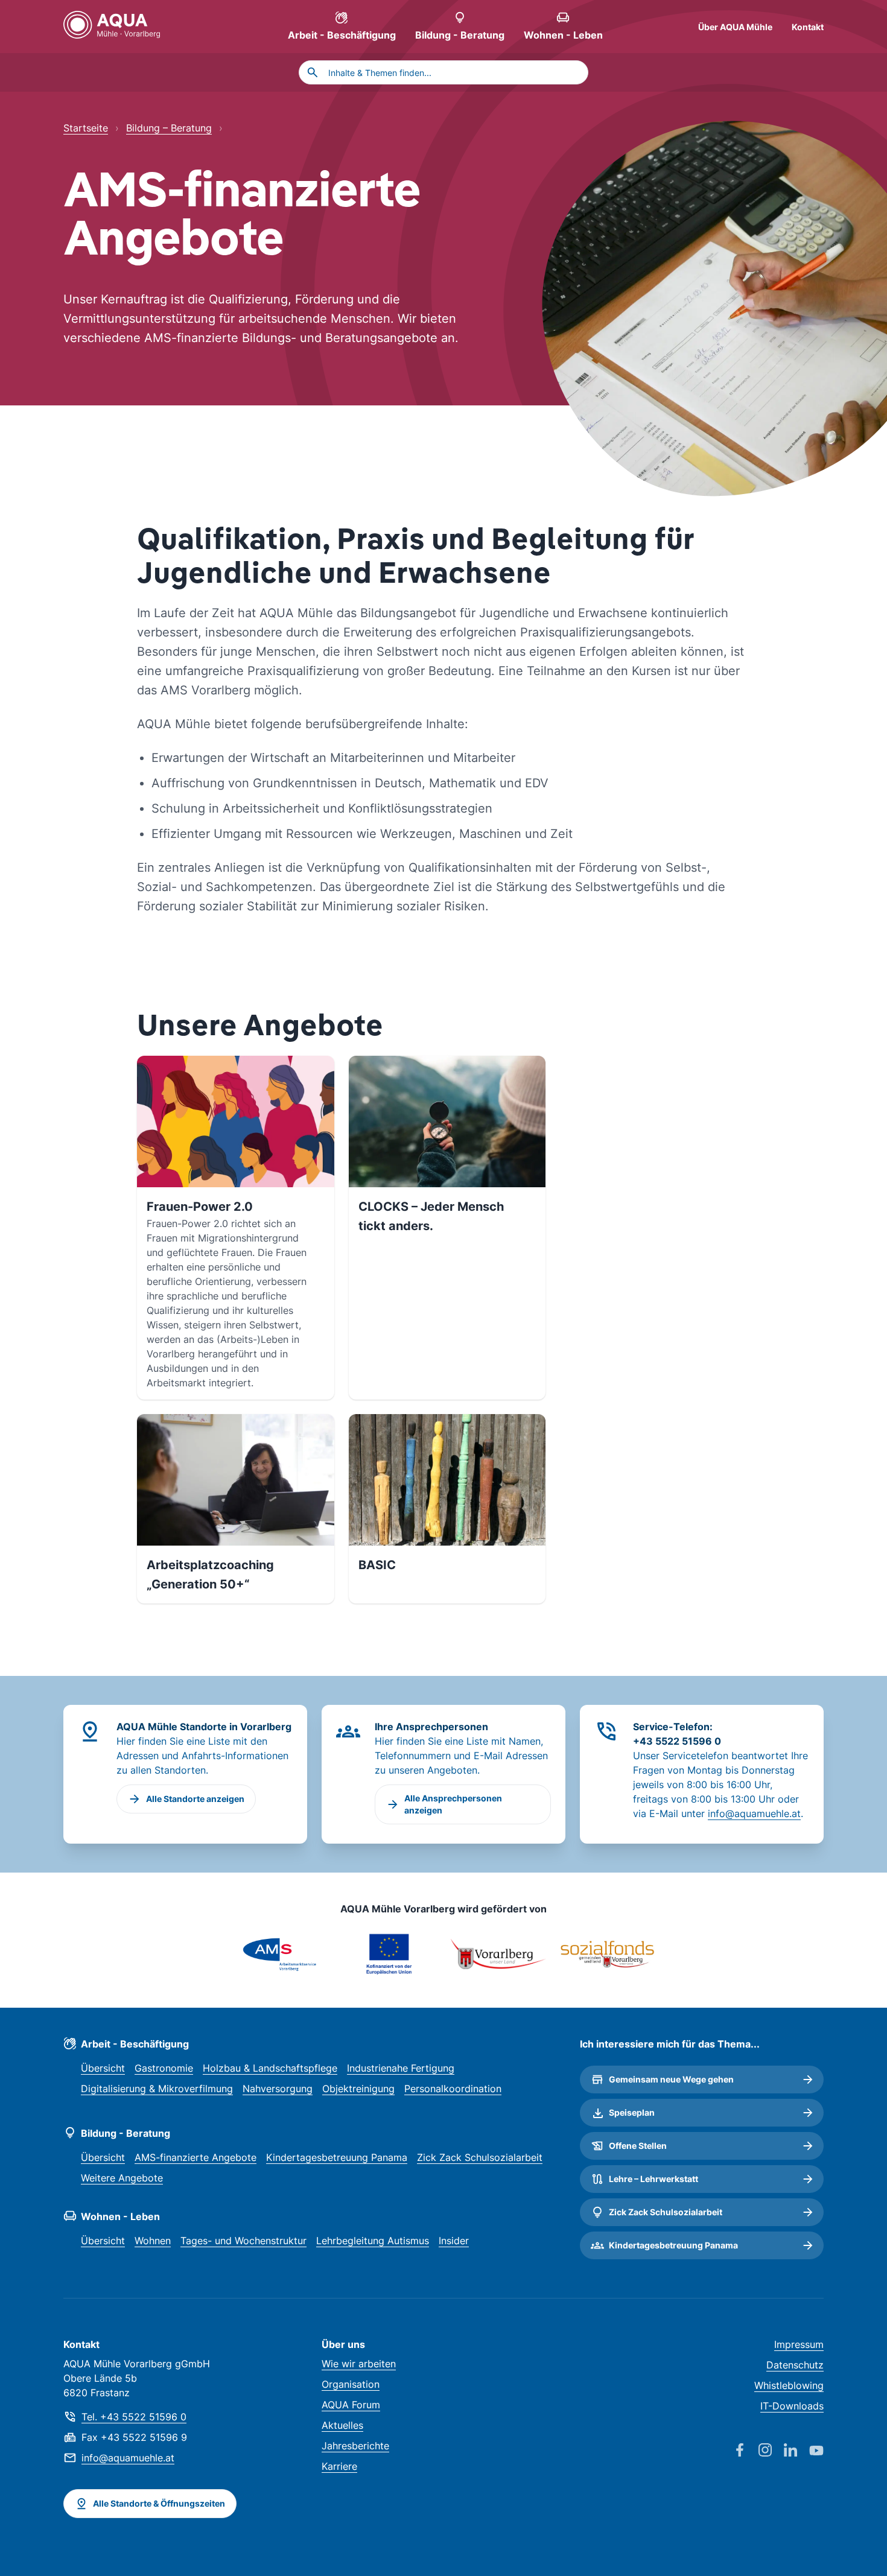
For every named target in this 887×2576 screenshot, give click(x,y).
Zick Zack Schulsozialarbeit (480, 2157)
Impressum (799, 2344)
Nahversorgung (278, 2089)
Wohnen (153, 2241)
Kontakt (808, 27)
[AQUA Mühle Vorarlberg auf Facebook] (734, 2451)
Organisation (351, 2384)
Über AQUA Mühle (735, 27)
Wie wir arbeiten (359, 2364)
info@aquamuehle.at (754, 1813)
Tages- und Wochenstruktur (243, 2241)
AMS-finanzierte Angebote (196, 2157)
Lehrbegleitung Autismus (373, 2241)
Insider (454, 2241)
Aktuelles (342, 2425)
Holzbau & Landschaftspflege (270, 2068)
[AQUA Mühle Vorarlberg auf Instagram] (759, 2451)
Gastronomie (164, 2068)
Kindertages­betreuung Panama (337, 2157)
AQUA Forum (351, 2405)
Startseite (86, 128)
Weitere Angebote (122, 2178)
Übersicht (103, 2068)
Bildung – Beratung (169, 128)
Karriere (339, 2466)
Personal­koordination (453, 2089)
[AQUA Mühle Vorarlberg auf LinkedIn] (784, 2451)
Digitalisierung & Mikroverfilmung (157, 2089)
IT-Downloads (792, 2406)
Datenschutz (795, 2365)
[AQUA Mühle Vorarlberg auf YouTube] (810, 2451)
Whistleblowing (789, 2385)
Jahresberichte (355, 2446)
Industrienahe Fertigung (401, 2068)
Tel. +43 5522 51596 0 (134, 2417)
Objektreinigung (358, 2089)
